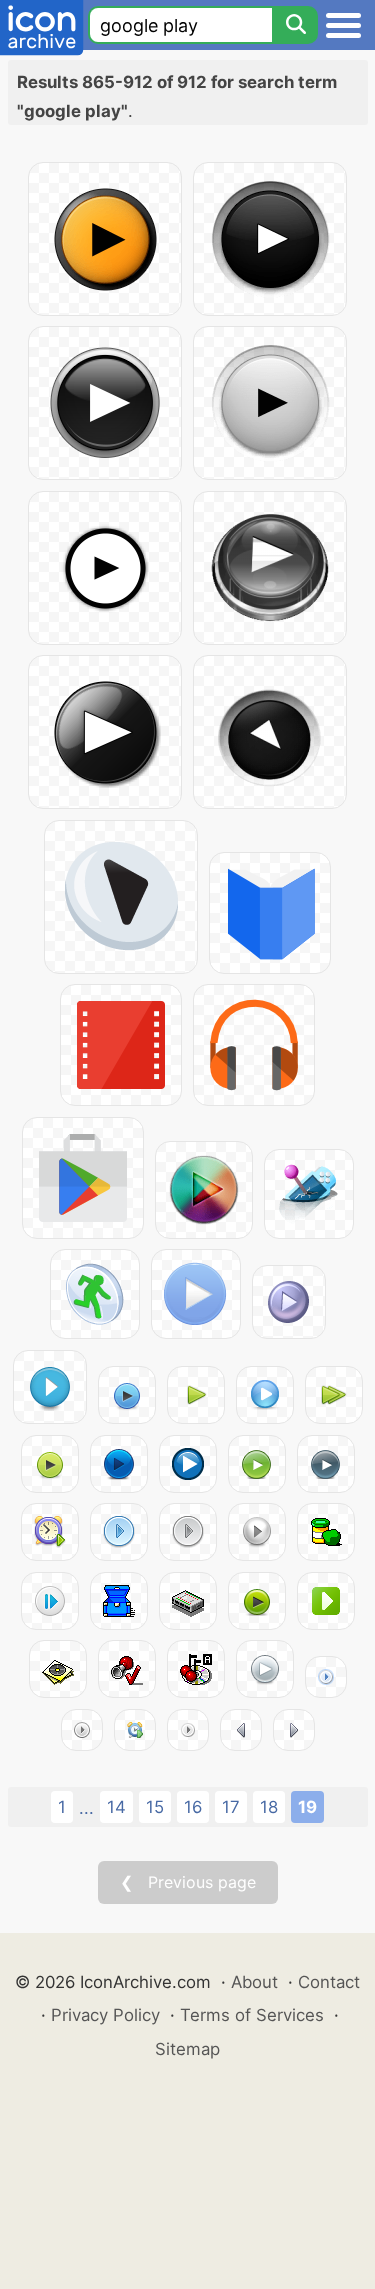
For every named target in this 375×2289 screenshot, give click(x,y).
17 (231, 1807)
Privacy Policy (105, 2015)
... (86, 1808)
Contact (329, 1982)
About (254, 1982)
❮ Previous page (188, 1882)
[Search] (295, 25)
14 (116, 1807)
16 (193, 1807)
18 (269, 1807)
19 (307, 1807)
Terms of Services (252, 2015)
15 (155, 1807)
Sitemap (187, 2049)
